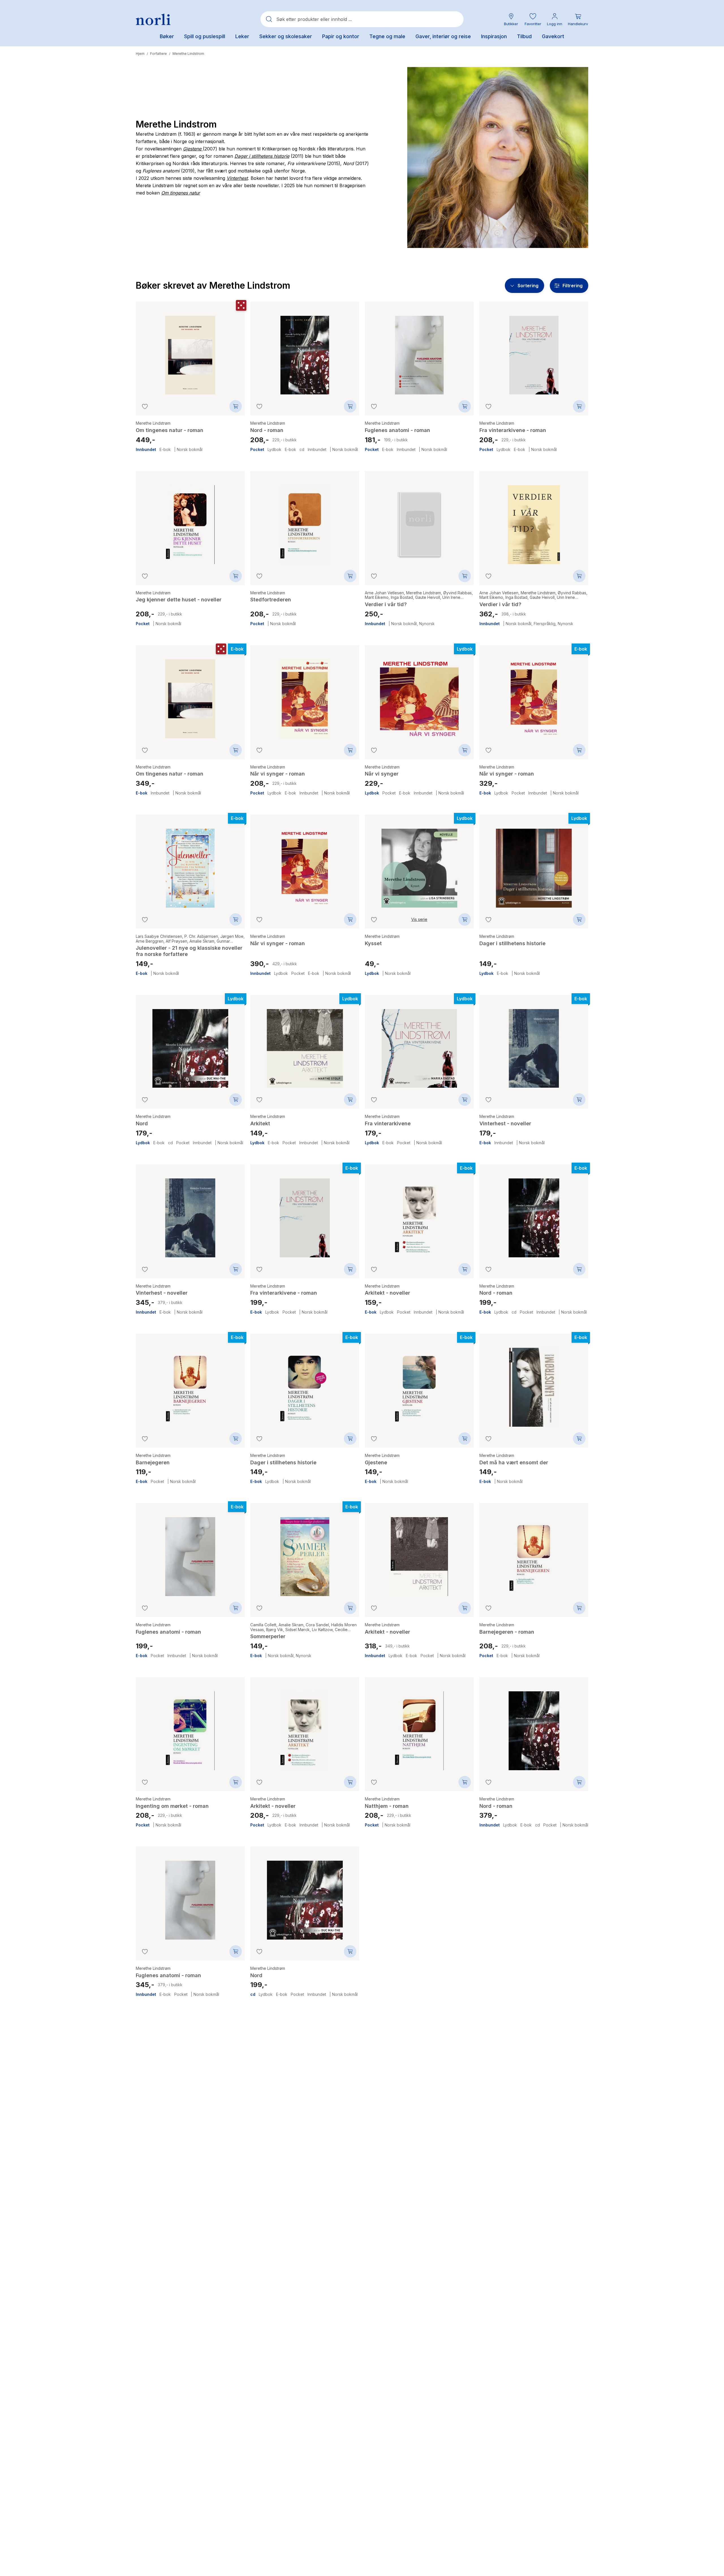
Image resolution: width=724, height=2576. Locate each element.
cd (302, 450)
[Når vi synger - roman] (305, 695)
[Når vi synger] (419, 695)
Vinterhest (237, 178)
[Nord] (190, 1044)
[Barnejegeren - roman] (534, 1552)
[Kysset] (419, 864)
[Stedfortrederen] (305, 520)
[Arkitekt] (305, 1044)
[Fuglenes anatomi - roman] (419, 351)
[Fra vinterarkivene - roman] (534, 351)
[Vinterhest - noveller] (534, 1044)
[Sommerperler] (305, 1552)
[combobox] (362, 19)
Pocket (257, 450)
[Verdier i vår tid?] (419, 520)
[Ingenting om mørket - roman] (190, 1727)
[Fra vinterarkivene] (419, 1044)
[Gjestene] (419, 1383)
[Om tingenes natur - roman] (190, 351)
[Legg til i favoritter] (145, 406)
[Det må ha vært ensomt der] (534, 1383)
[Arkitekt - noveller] (419, 1214)
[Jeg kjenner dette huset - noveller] (190, 520)
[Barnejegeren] (190, 1383)
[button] (533, 19)
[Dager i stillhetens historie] (534, 864)
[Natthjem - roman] (419, 1727)
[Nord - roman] (305, 351)
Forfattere (159, 54)
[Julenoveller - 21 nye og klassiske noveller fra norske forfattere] (190, 864)
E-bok (165, 450)
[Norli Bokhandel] (153, 19)
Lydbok (274, 450)
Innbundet (146, 450)
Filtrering (573, 286)
